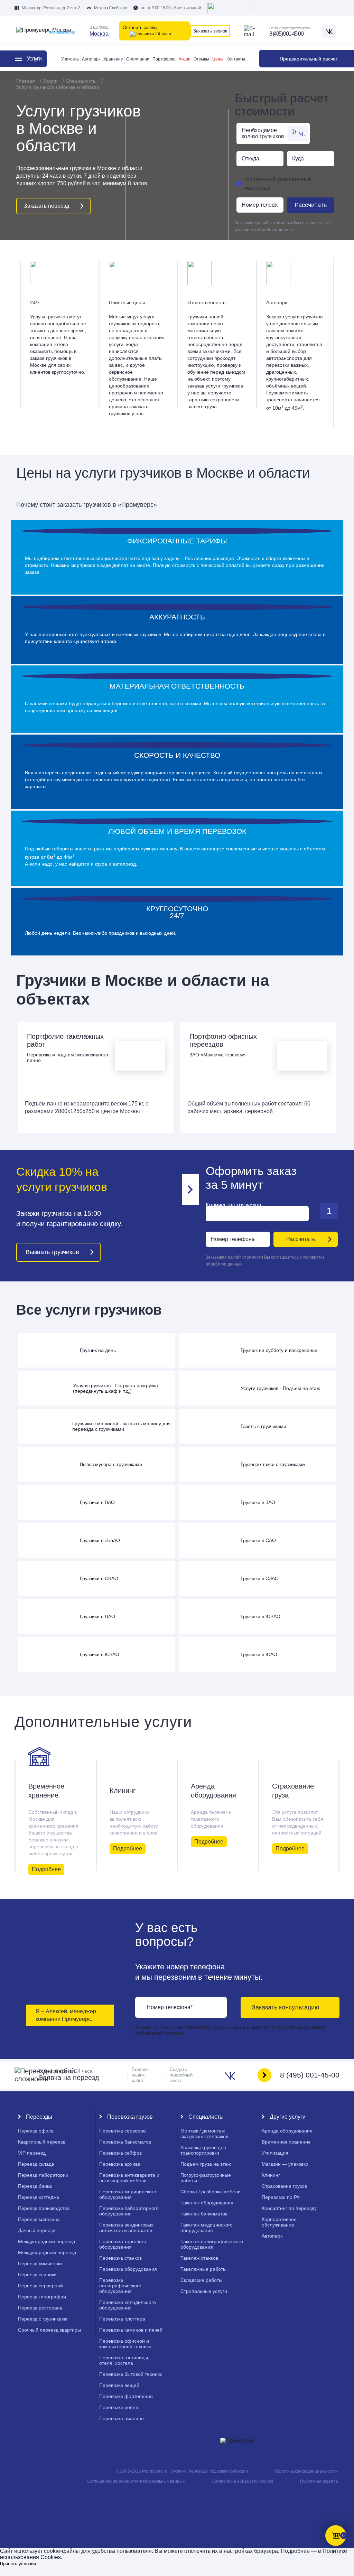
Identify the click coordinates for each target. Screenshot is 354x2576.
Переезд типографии (42, 2297)
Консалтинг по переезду (289, 2208)
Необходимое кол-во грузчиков (263, 133)
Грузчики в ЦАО (97, 1616)
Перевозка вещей (119, 2385)
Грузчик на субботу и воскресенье (279, 1350)
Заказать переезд (46, 206)
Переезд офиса (36, 2131)
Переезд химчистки (40, 2264)
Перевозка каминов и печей (131, 2330)
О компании (138, 59)
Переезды (39, 2117)
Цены (218, 59)
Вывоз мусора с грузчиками (111, 1464)
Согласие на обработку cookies (242, 2481)
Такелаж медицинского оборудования (207, 2228)
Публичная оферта (319, 2481)
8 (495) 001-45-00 (286, 34)
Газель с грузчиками (263, 1426)
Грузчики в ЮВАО (260, 1616)
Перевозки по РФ (281, 2197)
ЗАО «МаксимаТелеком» (218, 1055)
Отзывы (201, 59)
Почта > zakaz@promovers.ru (290, 28)
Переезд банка (35, 2186)
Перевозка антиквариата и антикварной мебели (129, 2178)
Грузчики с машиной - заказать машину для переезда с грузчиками (122, 1426)
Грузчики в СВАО (99, 1578)
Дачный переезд (37, 2230)
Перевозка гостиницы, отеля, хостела (124, 2360)
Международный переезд (47, 2252)
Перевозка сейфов (120, 2153)
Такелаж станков (199, 2258)
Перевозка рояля (119, 2407)
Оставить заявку (140, 27)
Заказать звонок (210, 31)
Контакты (236, 59)
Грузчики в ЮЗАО (100, 1654)
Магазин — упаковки (285, 2164)
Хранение (113, 59)
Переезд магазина (39, 2219)
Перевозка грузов (130, 2117)
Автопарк (91, 59)
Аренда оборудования (213, 1791)
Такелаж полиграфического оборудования (212, 2244)
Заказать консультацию (286, 2007)
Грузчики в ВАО (97, 1502)
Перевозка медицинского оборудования (128, 2194)
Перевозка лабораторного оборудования (129, 2211)
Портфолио (164, 59)
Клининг (123, 1791)
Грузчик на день (98, 1350)
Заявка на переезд (69, 2075)
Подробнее (46, 1869)
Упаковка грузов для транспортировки (203, 2150)
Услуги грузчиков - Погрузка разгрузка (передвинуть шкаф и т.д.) (115, 1388)
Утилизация (275, 2153)
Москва (99, 34)
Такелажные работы (203, 2269)
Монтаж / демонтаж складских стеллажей (204, 2134)
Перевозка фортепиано (126, 2396)
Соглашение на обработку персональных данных (136, 2481)
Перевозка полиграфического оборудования (120, 2286)
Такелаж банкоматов (204, 2214)
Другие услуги (288, 2117)
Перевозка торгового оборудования (123, 2244)
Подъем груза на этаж (206, 2164)
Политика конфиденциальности (306, 2471)
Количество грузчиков (234, 1205)
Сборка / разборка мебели (211, 2192)
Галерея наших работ (140, 2075)
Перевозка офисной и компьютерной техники (125, 2344)
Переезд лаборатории (43, 2175)
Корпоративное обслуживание (279, 2222)
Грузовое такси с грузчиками (273, 1464)
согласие (165, 2027)
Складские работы (201, 2280)
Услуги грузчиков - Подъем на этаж (280, 1388)
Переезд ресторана (40, 2308)
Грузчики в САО (258, 1540)
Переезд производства (44, 2208)
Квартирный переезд (42, 2142)
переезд (32, 2153)
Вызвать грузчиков (52, 1252)
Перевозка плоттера (122, 2319)
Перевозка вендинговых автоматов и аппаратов (126, 2228)
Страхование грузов (284, 2186)
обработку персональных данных (227, 2027)
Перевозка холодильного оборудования (128, 2305)
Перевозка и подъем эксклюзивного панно (68, 1057)
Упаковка (70, 59)
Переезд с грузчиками (43, 2319)
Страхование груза (293, 1791)
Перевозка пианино (122, 2418)
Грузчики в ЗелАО (100, 1540)
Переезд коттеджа (39, 2197)
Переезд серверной (40, 2286)
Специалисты (206, 2117)
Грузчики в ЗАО (258, 1502)
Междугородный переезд (46, 2241)
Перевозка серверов (122, 2131)
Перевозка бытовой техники (131, 2374)
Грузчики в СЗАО (260, 1578)
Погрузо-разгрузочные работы (206, 2178)
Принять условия (18, 2564)
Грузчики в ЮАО (259, 1654)
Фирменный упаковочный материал (278, 184)
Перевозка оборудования (128, 2269)
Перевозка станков (120, 2258)
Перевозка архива (120, 2164)
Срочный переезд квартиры (49, 2330)
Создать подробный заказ (181, 2075)
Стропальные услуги (204, 2291)
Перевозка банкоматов (125, 2142)
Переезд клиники (37, 2275)
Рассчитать (311, 205)
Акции (185, 59)
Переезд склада (36, 2164)
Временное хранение (46, 1791)
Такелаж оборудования (207, 2203)
